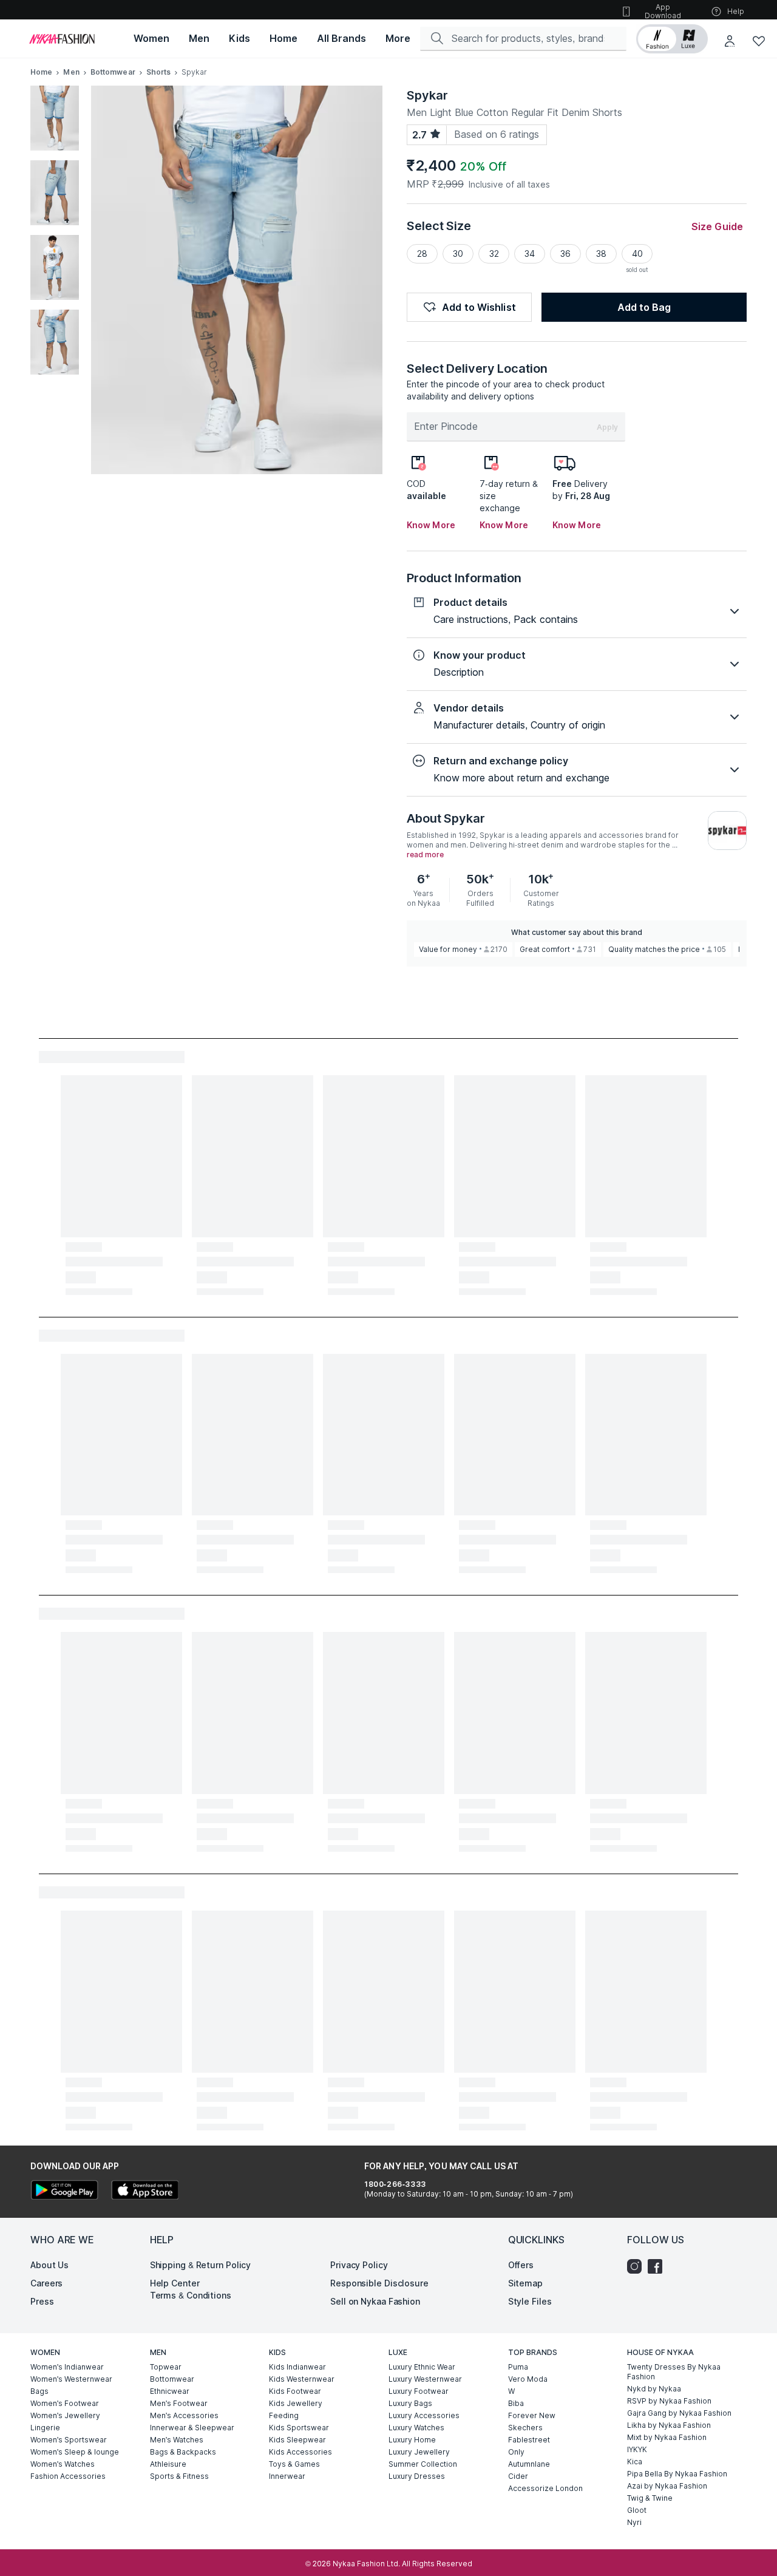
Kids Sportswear (299, 2428)
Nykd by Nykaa (654, 2389)
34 (530, 253)
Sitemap (525, 2283)
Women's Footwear (65, 2403)
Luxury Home (412, 2440)
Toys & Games (294, 2464)
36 (565, 253)
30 (458, 253)
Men (71, 72)
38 (601, 253)
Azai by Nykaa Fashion (667, 2486)
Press (42, 2301)
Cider (518, 2476)
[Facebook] (658, 2266)
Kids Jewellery (296, 2403)
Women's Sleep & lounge (75, 2452)
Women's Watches (63, 2464)
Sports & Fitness (179, 2476)
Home (41, 72)
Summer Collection (423, 2464)
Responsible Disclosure (379, 2283)
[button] (672, 39)
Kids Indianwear (297, 2367)
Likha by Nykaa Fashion (669, 2425)
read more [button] (425, 855)
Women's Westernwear (71, 2379)
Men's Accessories (184, 2415)
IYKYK (637, 2449)
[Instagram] (637, 2266)
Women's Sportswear (69, 2440)
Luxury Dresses (417, 2476)
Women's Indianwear (67, 2367)
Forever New (532, 2415)
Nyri (634, 2522)
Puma (518, 2367)
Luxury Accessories (424, 2415)
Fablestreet (529, 2440)
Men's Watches (177, 2440)
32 (494, 253)
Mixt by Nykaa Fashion (667, 2437)
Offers (521, 2265)
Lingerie (45, 2428)
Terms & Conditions (191, 2295)
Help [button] (736, 11)
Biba (516, 2403)
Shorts (159, 72)
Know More (431, 525)
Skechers (525, 2428)
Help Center (175, 2283)
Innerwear (287, 2476)
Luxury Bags (410, 2403)
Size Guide (717, 226)
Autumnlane (529, 2464)
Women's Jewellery (65, 2415)
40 (637, 253)
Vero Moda (528, 2379)
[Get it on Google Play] (64, 2191)
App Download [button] (663, 11)
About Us (49, 2265)
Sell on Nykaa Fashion (375, 2301)
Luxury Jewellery (419, 2452)
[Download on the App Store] (144, 2191)
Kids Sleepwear (297, 2440)
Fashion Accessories (68, 2476)
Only (516, 2452)
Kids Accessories (300, 2452)
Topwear (166, 2367)
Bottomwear (113, 72)
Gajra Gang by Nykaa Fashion (679, 2413)
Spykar (427, 95)
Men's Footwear (179, 2403)
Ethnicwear (170, 2391)
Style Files (530, 2301)
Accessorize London (545, 2488)
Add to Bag (644, 307)
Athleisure (168, 2464)
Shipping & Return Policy (201, 2265)
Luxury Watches (416, 2428)
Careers (46, 2283)
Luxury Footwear (419, 2391)
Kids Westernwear (302, 2379)
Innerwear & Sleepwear (192, 2428)
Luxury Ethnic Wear (422, 2367)
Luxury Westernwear (425, 2379)
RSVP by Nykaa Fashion (669, 2401)
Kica (635, 2462)
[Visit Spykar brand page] (727, 831)
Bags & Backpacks (183, 2452)
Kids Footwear (295, 2391)
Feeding (284, 2415)
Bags (39, 2391)
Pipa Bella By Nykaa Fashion (677, 2474)
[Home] (62, 39)
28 (422, 253)
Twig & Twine (650, 2498)
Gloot (637, 2510)
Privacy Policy (359, 2265)
